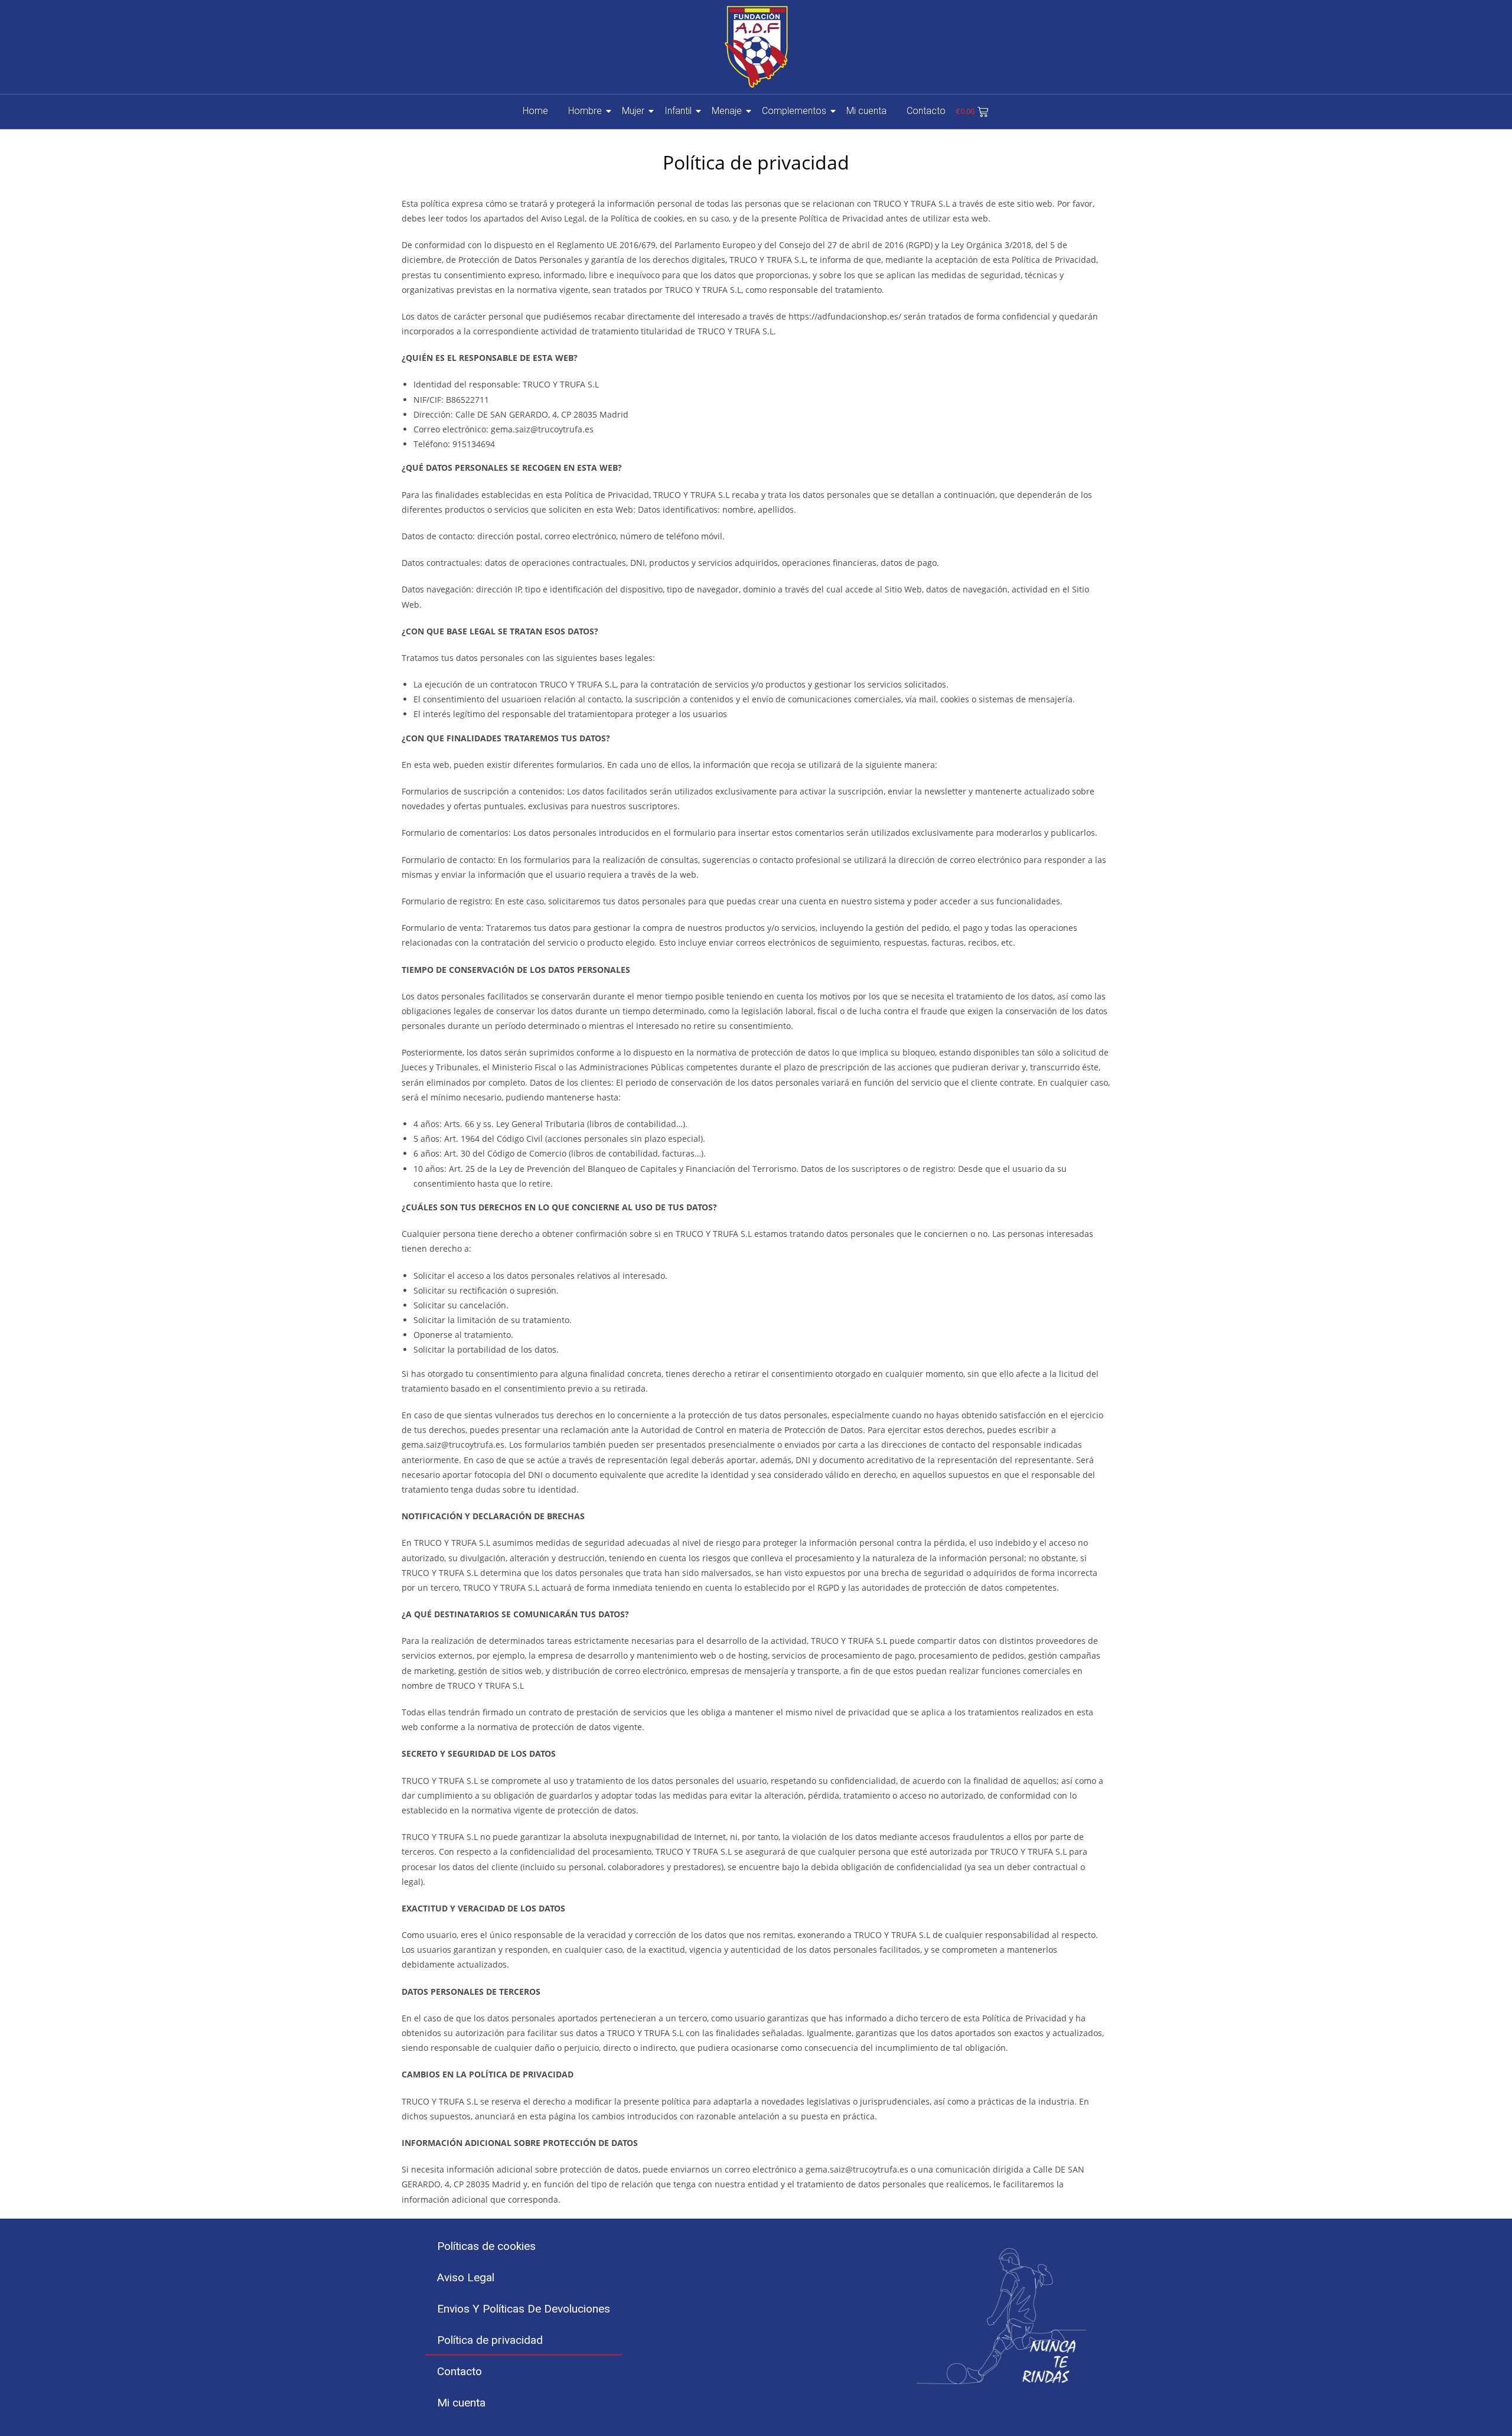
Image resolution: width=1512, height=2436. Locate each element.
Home (535, 111)
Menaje (727, 111)
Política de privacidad (490, 2340)
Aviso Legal (466, 2277)
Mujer (633, 111)
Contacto (926, 111)
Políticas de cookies (486, 2246)
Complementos (794, 111)
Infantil (678, 111)
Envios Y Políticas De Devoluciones (524, 2309)
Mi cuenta (866, 111)
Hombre (585, 111)
